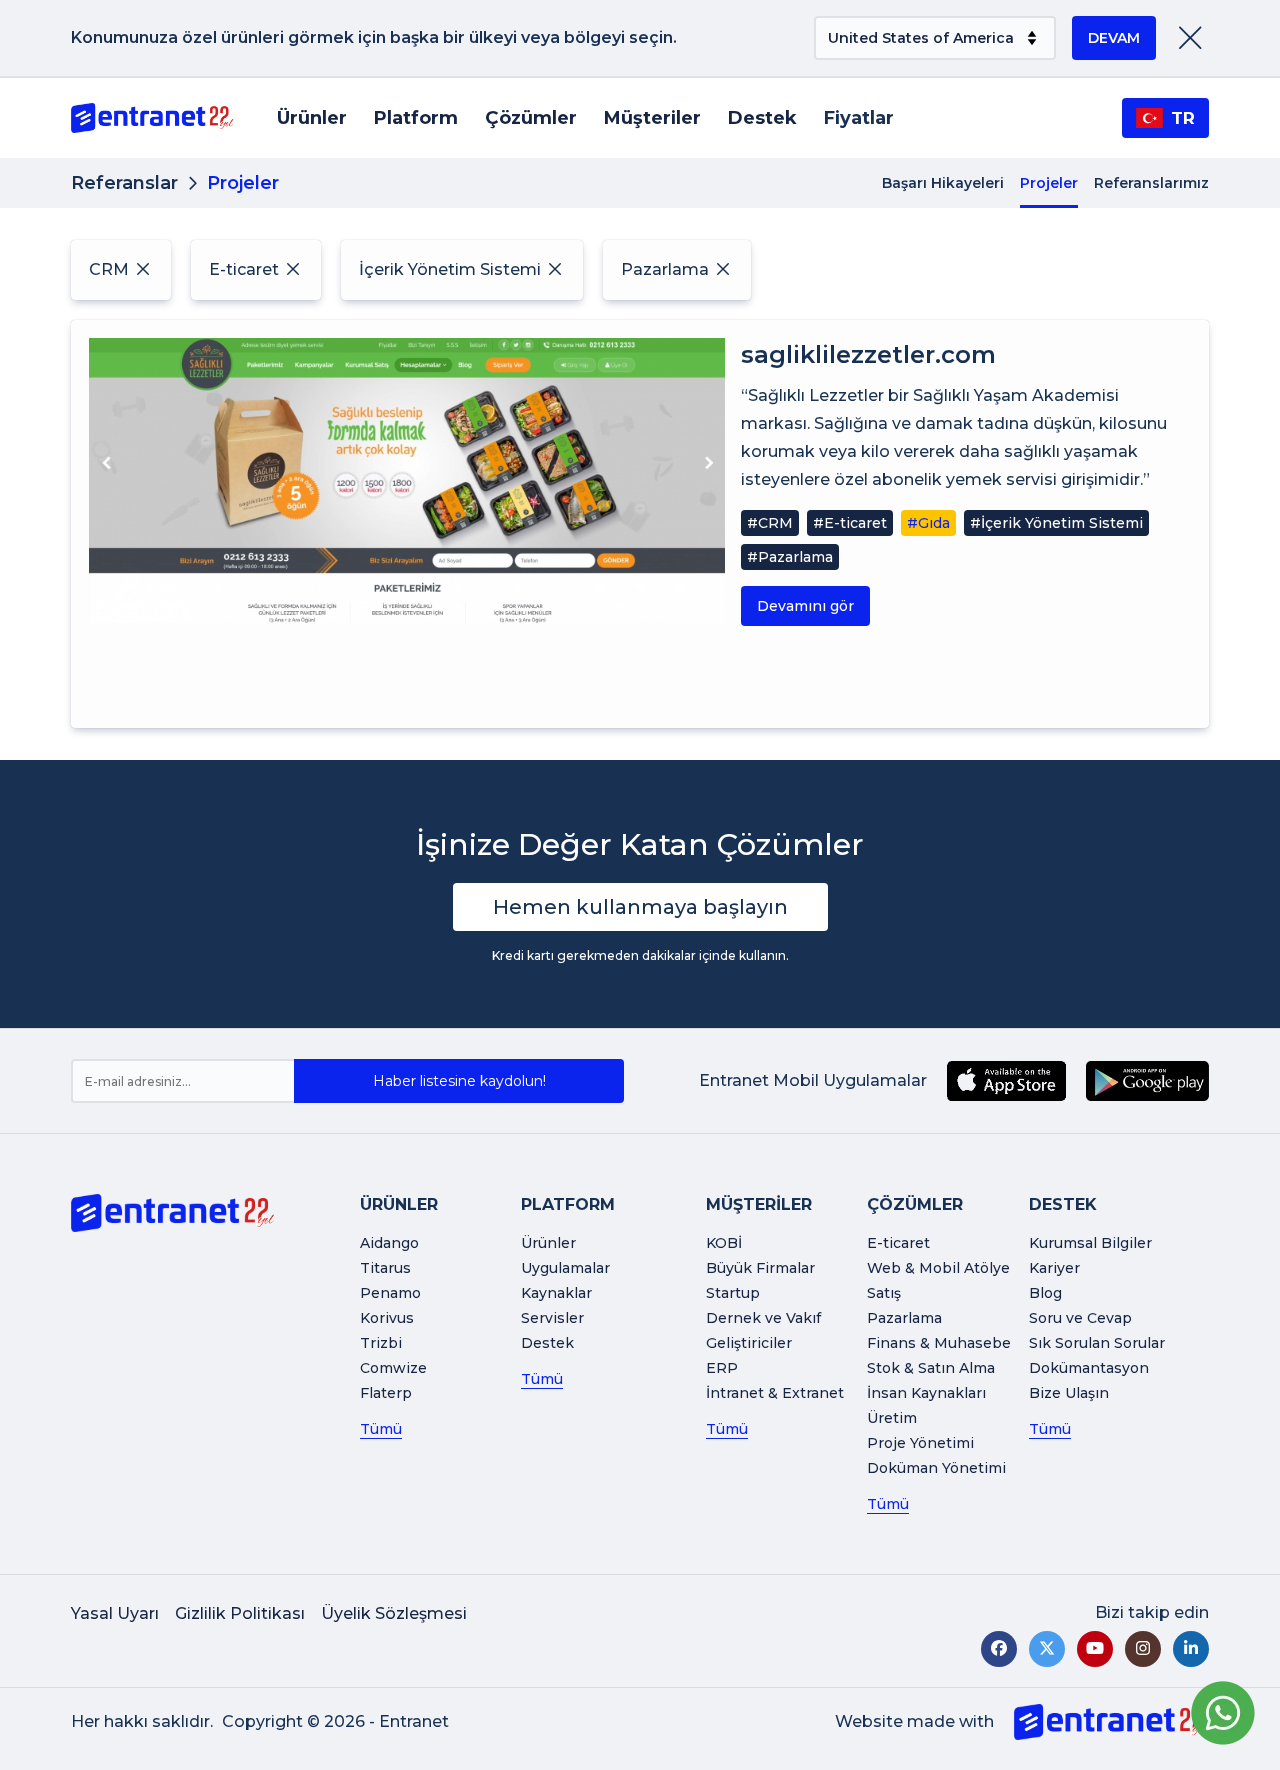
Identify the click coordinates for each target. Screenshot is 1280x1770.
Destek (762, 118)
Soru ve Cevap (1080, 1318)
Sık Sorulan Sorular (1097, 1343)
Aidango (389, 1243)
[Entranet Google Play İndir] (1147, 1081)
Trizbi (381, 1343)
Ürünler (312, 118)
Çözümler (531, 118)
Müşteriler (652, 118)
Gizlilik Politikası (240, 1613)
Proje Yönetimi (920, 1443)
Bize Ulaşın (1069, 1393)
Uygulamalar (565, 1268)
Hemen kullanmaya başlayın (640, 907)
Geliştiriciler (749, 1343)
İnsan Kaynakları (926, 1393)
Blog (1045, 1293)
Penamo (390, 1293)
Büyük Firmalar (760, 1268)
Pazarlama (904, 1318)
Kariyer (1054, 1268)
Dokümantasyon (1089, 1368)
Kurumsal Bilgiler (1090, 1243)
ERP (722, 1368)
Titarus (385, 1268)
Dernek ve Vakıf (763, 1318)
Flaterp (386, 1393)
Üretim (892, 1418)
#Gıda (928, 523)
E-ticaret (898, 1243)
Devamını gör (805, 606)
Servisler (552, 1318)
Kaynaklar (556, 1293)
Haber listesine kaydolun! (459, 1081)
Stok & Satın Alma (931, 1368)
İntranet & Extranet (775, 1393)
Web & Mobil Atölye (938, 1268)
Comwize (393, 1368)
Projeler (1049, 183)
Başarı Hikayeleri (943, 183)
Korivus (387, 1318)
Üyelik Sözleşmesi (394, 1613)
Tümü (381, 1429)
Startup (733, 1293)
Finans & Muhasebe (939, 1343)
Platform (416, 118)
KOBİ (724, 1243)
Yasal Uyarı (115, 1613)
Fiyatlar (859, 118)
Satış (884, 1293)
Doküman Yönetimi (936, 1468)
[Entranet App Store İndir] (1006, 1081)
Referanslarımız (1151, 183)
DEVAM (1114, 38)
